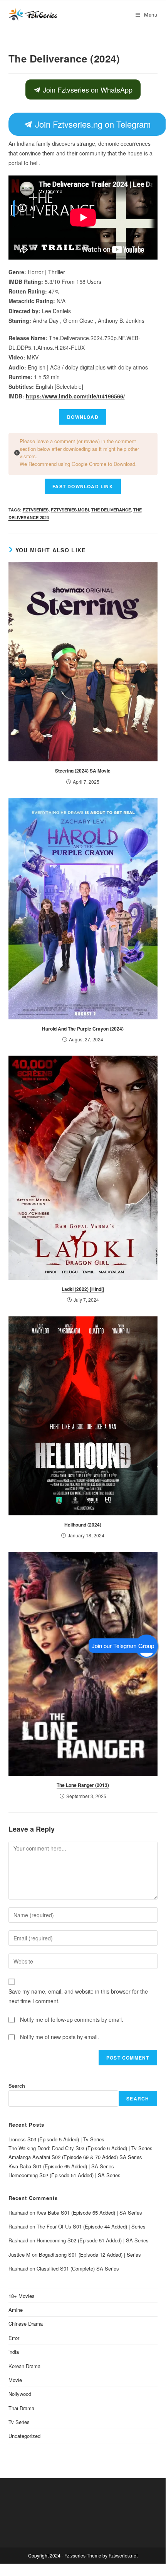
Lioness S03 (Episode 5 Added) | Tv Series (56, 2139)
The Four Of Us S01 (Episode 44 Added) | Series (91, 2226)
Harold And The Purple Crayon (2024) (83, 1029)
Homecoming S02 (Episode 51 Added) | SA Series (65, 2175)
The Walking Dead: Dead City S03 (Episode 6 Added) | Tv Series (80, 2148)
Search (17, 2086)
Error (14, 2338)
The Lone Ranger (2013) (83, 1785)
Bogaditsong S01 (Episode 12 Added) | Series (90, 2255)
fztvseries (36, 510)
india (14, 2352)
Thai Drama (21, 2408)
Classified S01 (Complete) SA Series (78, 2268)
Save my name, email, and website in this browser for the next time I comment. (78, 1996)
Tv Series (19, 2422)
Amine (16, 2310)
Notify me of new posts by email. (60, 2037)
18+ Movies (22, 2296)
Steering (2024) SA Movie (83, 771)
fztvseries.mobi (70, 510)
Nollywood (20, 2394)
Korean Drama (24, 2366)
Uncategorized (24, 2436)
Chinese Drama (26, 2324)
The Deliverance (111, 510)
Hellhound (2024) (83, 1525)
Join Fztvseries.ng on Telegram (91, 124)
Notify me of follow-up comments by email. (72, 2019)
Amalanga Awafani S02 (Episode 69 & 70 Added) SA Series (75, 2157)
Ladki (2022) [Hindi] (83, 1289)
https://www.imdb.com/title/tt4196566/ (75, 396)
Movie (15, 2380)
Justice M (19, 2255)
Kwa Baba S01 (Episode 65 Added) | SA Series (61, 2166)
